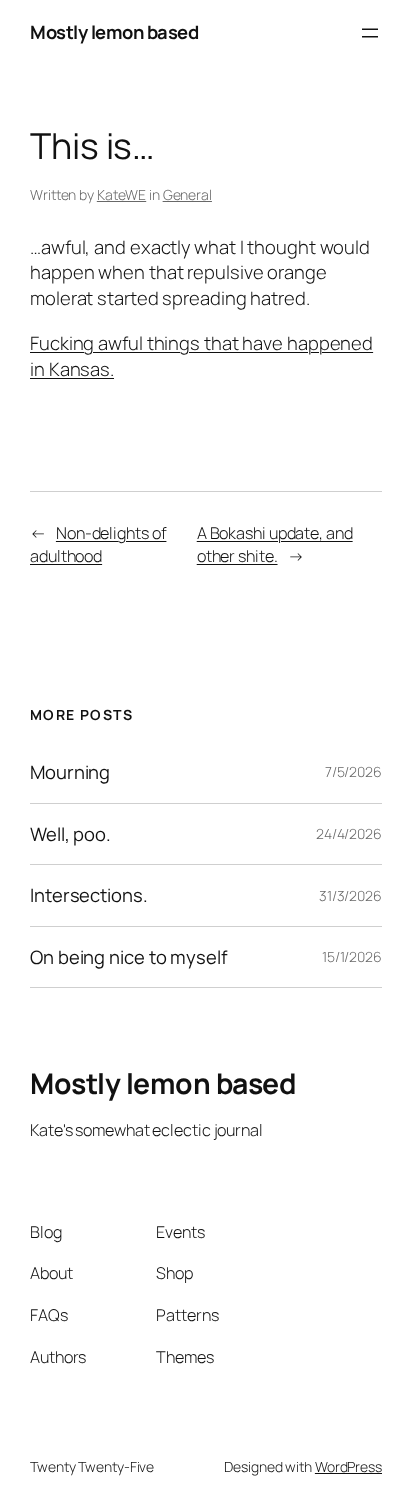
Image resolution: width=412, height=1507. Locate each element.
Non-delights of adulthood (98, 544)
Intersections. (89, 895)
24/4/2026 (349, 833)
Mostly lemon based (114, 32)
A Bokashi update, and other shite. (275, 544)
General (187, 194)
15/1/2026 (352, 956)
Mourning (70, 772)
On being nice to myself (129, 957)
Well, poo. (70, 834)
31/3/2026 (350, 895)
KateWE (121, 194)
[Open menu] (370, 33)
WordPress (348, 1466)
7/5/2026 (353, 771)
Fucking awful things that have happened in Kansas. (201, 356)
